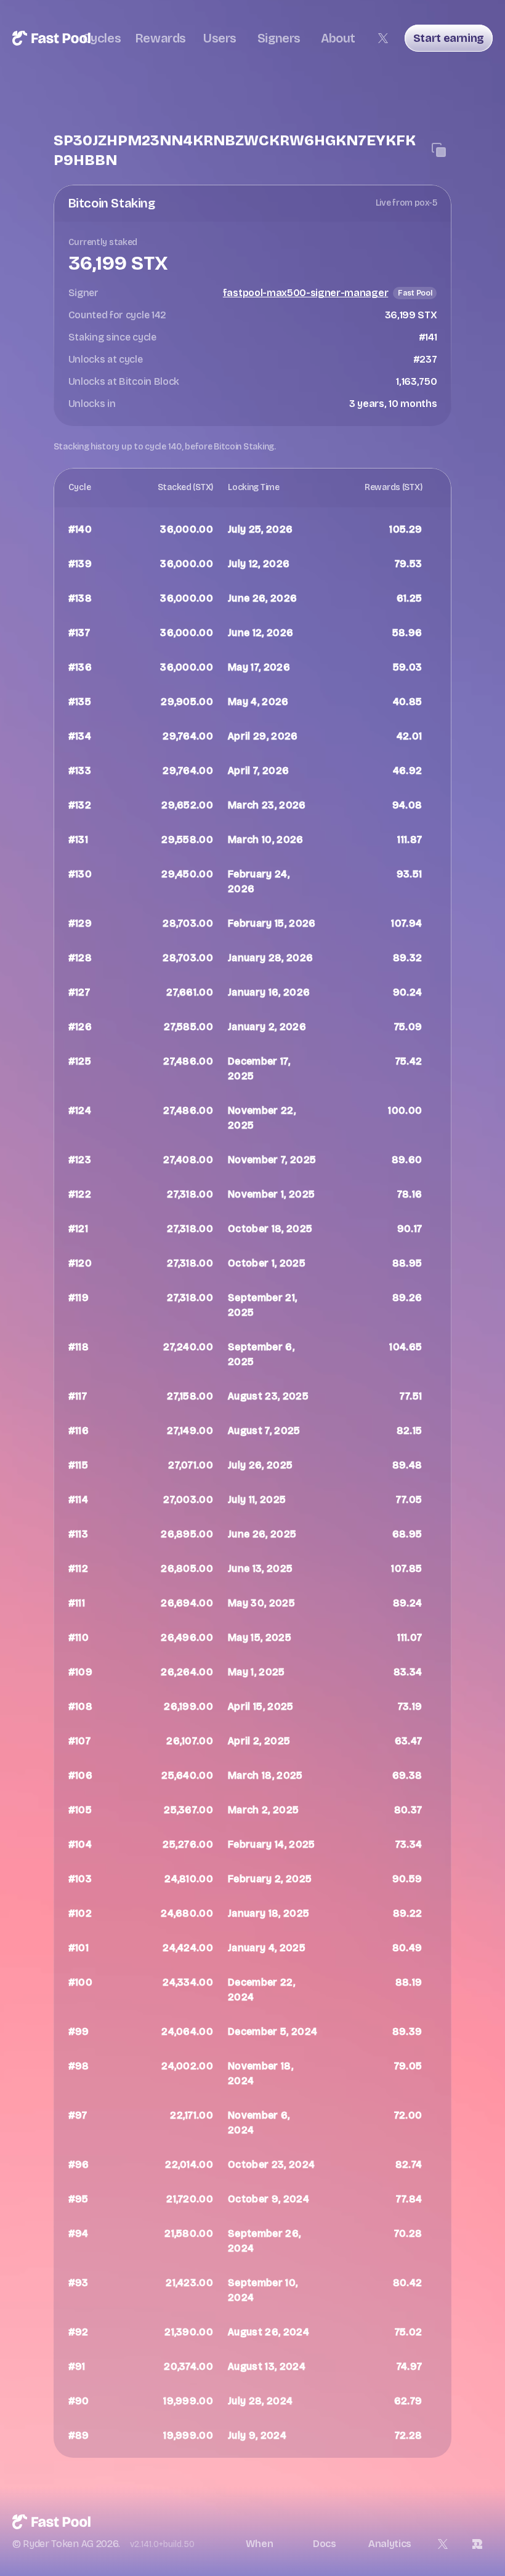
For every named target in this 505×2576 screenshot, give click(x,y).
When (260, 2544)
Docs (325, 2544)
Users (220, 38)
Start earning (449, 38)
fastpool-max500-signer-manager (305, 293)
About (338, 38)
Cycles (102, 38)
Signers (279, 38)
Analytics (390, 2544)
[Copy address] (439, 150)
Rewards (161, 38)
